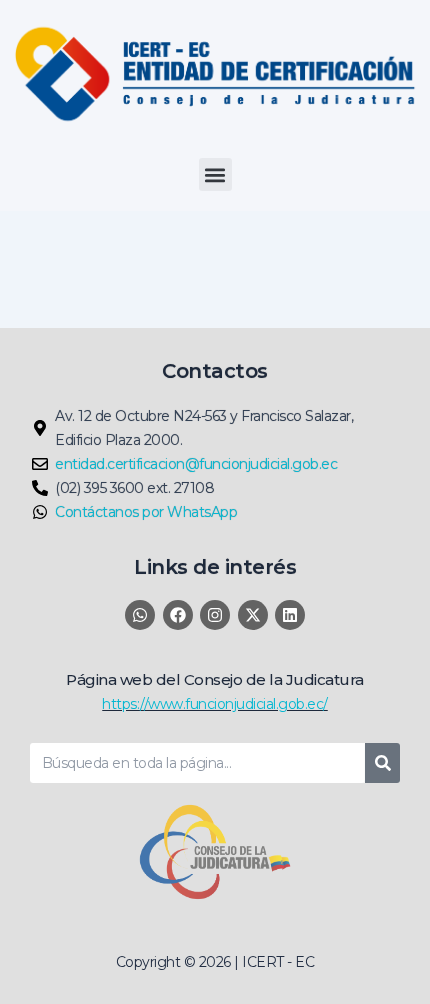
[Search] (382, 763)
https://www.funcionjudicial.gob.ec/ (215, 704)
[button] (215, 174)
